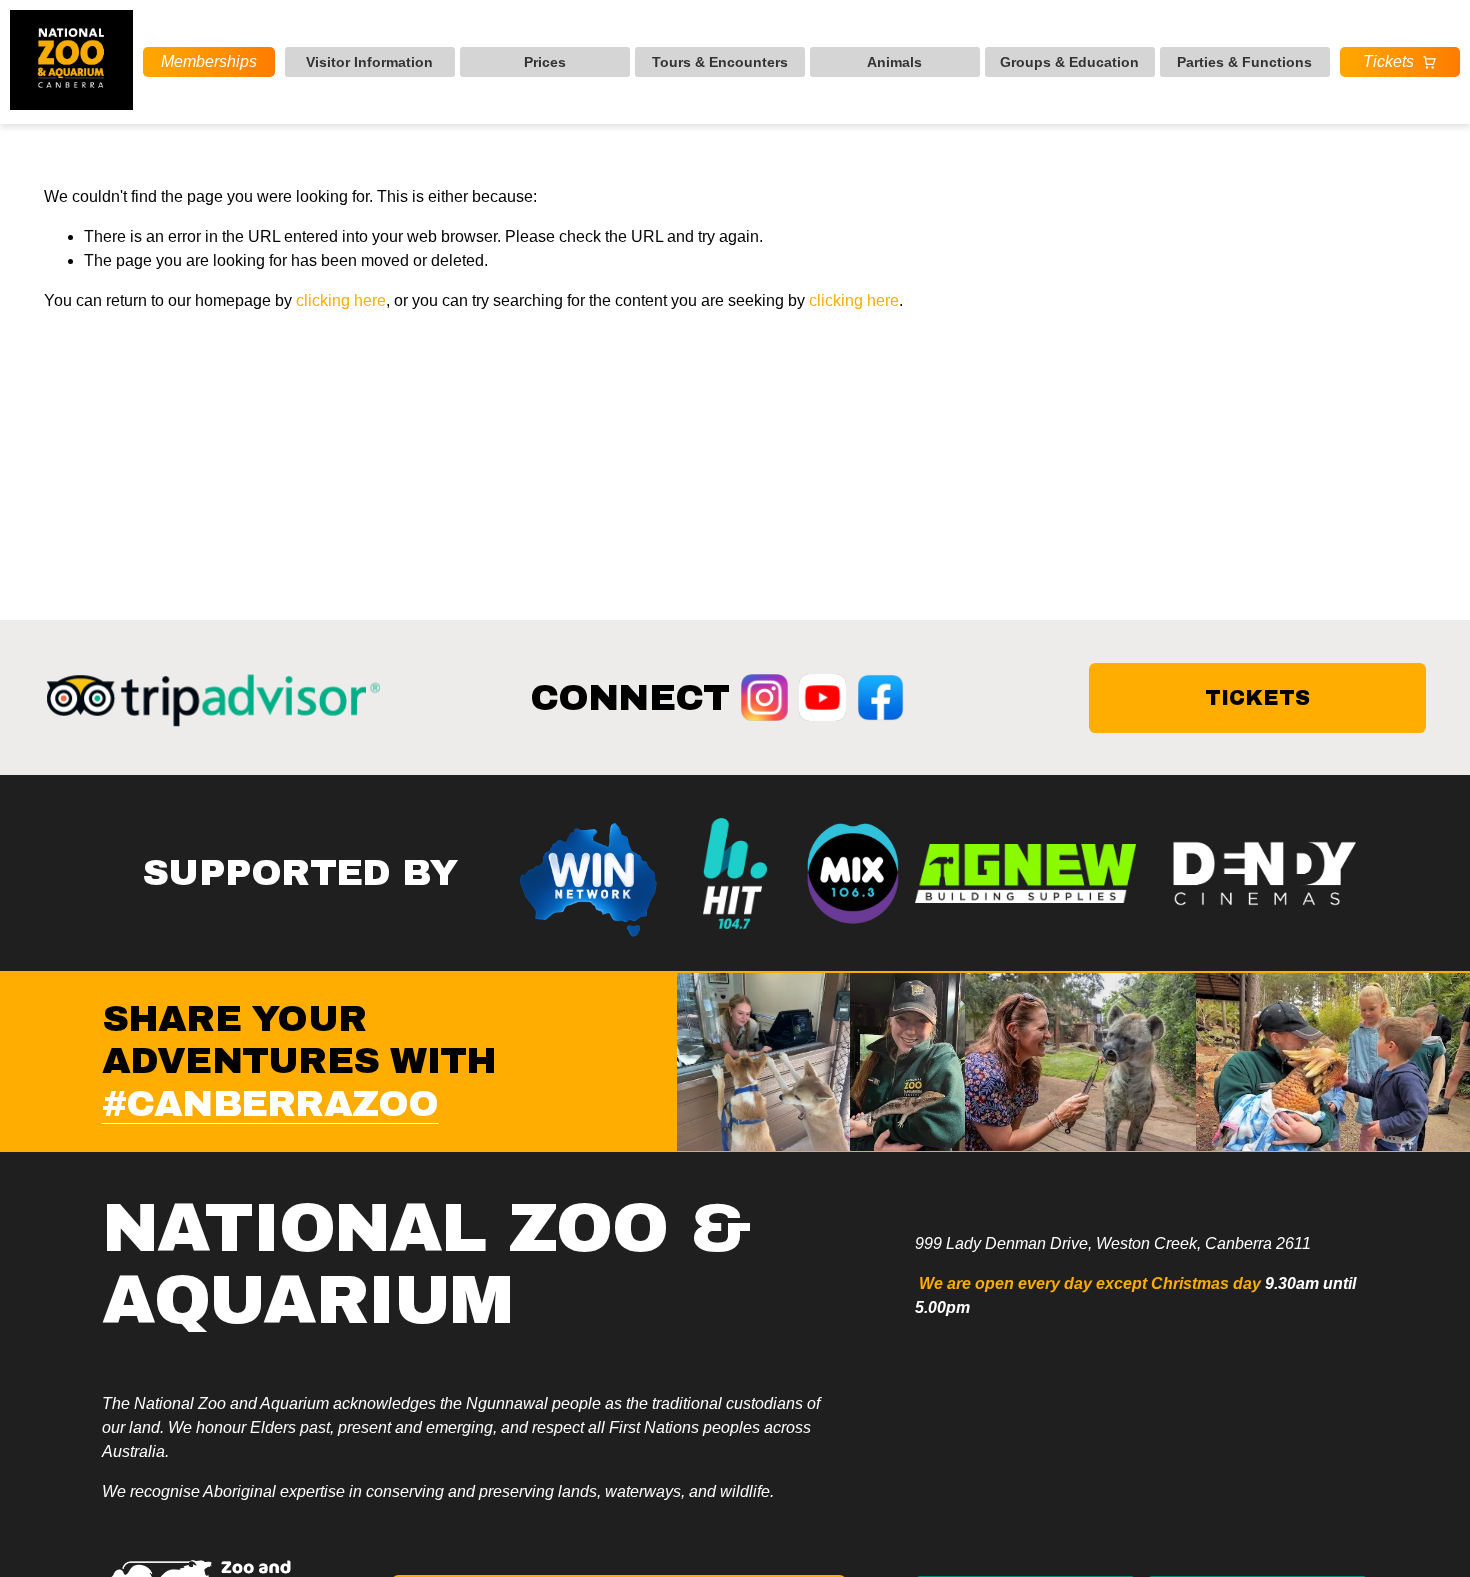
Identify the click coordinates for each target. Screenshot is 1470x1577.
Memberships (209, 61)
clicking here (341, 300)
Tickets (1388, 61)
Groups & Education (1069, 62)
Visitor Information (369, 62)
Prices (545, 62)
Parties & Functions (1244, 62)
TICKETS (1257, 697)
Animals (894, 62)
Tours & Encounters (720, 62)
